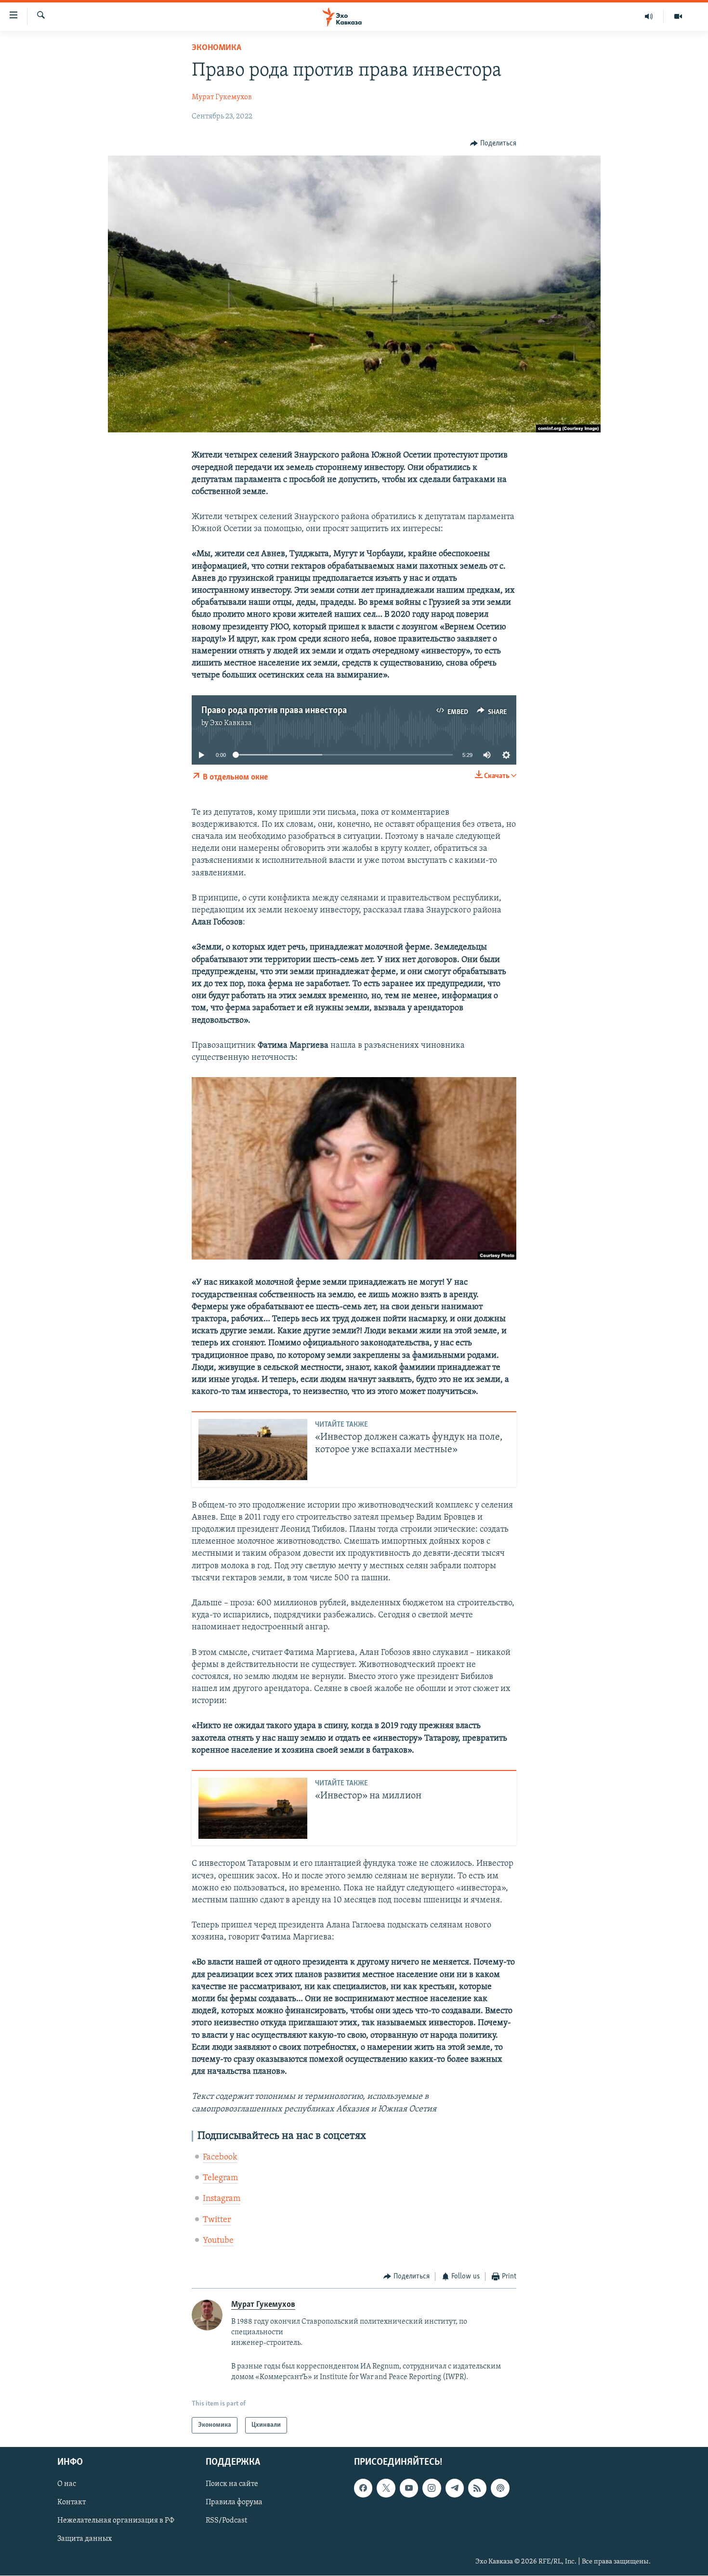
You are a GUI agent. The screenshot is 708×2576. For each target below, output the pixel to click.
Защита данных (85, 2539)
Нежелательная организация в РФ (116, 2521)
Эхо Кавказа (231, 723)
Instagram (222, 2199)
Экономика (216, 48)
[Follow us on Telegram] (455, 2488)
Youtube (218, 2241)
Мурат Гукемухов (222, 97)
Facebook (220, 2158)
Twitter (217, 2220)
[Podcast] (500, 2488)
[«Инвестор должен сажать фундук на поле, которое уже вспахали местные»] (253, 1450)
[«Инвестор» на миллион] (253, 1808)
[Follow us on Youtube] (409, 2488)
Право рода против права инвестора (274, 711)
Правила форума (234, 2502)
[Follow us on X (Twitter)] (386, 2488)
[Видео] (678, 16)
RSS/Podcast (226, 2521)
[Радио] (649, 16)
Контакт (72, 2502)
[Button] (493, 143)
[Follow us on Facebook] (363, 2488)
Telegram (220, 2178)
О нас (67, 2484)
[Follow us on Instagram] (432, 2488)
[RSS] (477, 2488)
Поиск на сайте (232, 2484)
